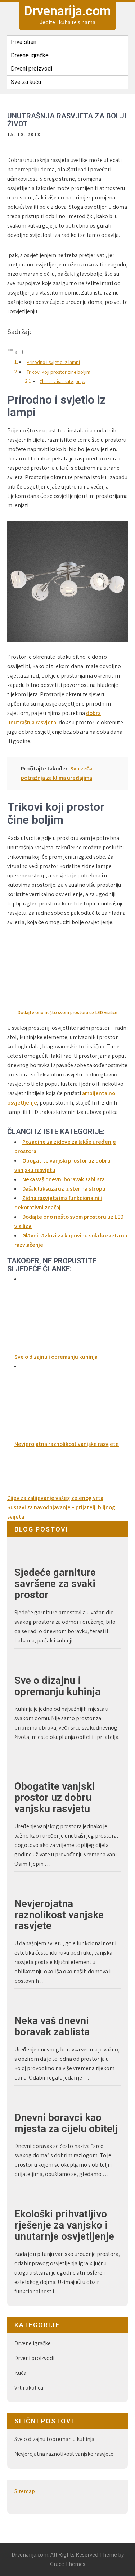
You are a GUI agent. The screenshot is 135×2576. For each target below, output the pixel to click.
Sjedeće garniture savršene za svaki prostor (55, 1584)
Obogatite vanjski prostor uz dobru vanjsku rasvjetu (55, 1798)
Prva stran (24, 42)
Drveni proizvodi (31, 69)
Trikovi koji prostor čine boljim (58, 372)
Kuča (20, 2373)
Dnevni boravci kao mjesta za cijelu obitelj (66, 2123)
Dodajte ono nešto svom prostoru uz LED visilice (67, 1013)
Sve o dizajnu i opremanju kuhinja (57, 1686)
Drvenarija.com (67, 11)
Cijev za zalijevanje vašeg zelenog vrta (55, 1498)
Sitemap (25, 2491)
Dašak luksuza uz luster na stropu (64, 1189)
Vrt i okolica (29, 2388)
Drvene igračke (30, 55)
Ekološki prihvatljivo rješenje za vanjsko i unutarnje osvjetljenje (64, 2225)
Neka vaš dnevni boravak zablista (64, 1179)
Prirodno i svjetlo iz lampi (53, 362)
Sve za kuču (26, 82)
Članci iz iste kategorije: (62, 381)
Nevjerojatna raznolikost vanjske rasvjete (59, 1915)
